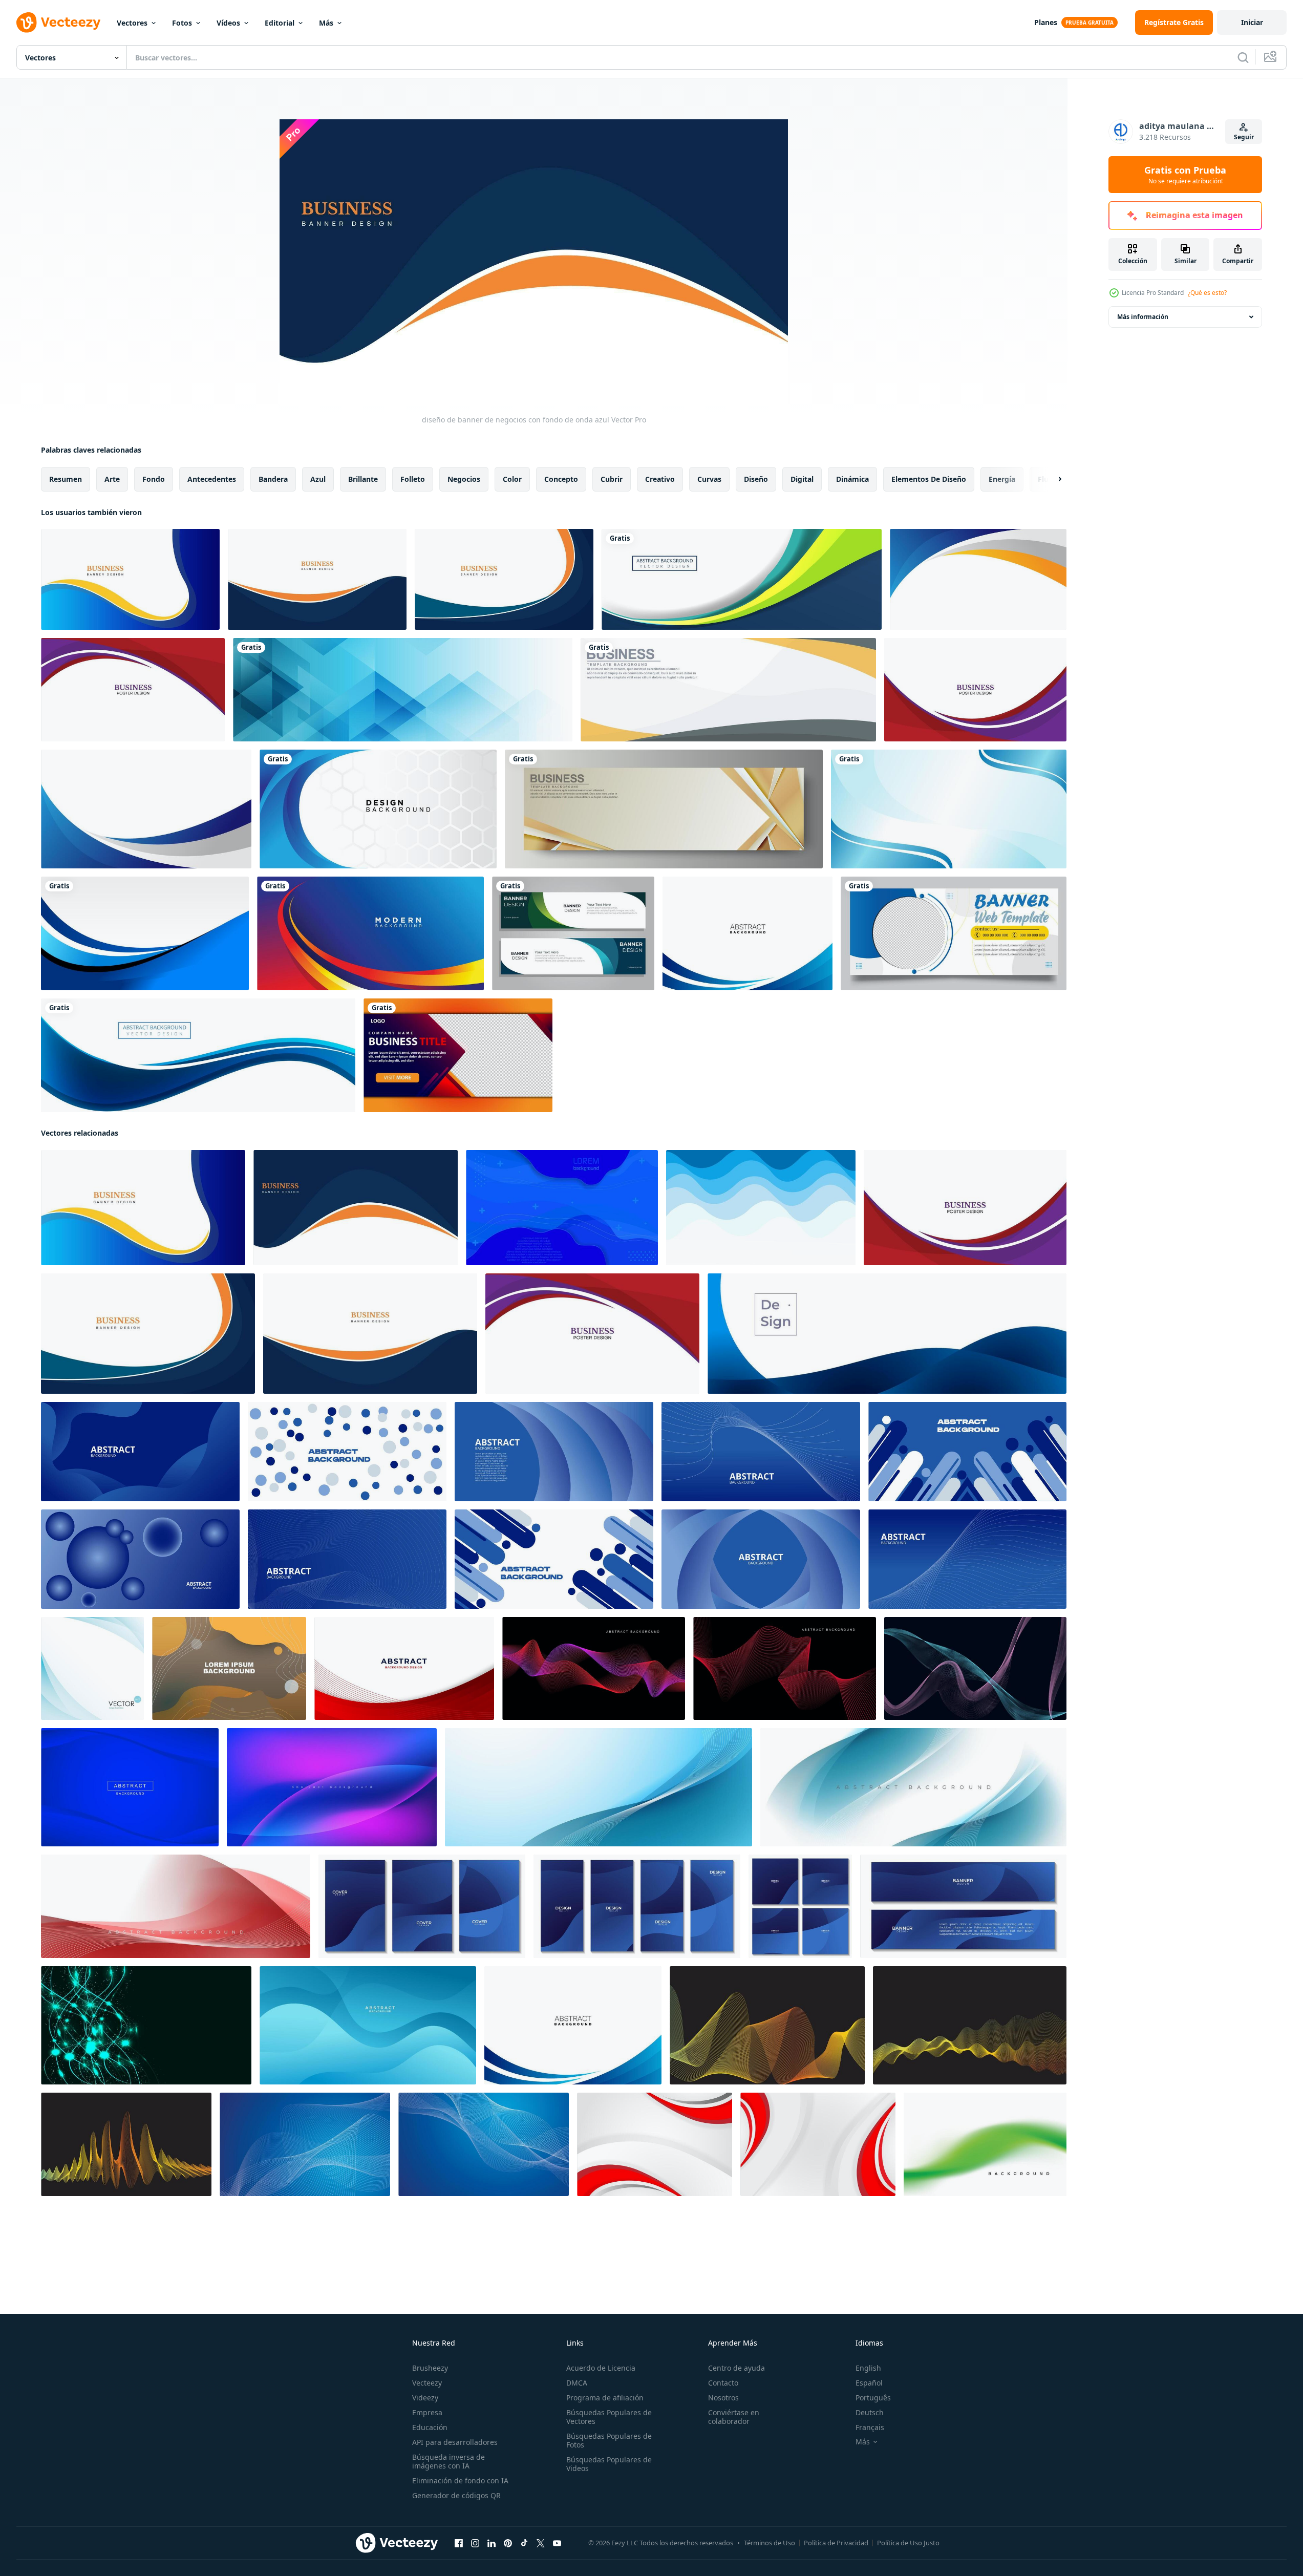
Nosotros (723, 2398)
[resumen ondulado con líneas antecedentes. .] (229, 1668)
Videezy (425, 2398)
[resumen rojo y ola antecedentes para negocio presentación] (655, 2144)
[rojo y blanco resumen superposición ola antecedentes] (176, 1906)
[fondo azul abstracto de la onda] (145, 933)
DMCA (577, 2383)
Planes (1046, 22)
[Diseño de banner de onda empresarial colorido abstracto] (742, 579)
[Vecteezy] (58, 23)
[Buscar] (1243, 57)
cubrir (612, 479)
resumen (66, 479)
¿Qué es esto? (1207, 293)
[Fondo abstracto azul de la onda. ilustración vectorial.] (887, 1334)
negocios (464, 479)
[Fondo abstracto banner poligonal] (403, 690)
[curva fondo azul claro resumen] (949, 809)
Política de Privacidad (836, 2543)
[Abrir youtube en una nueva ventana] (557, 2543)
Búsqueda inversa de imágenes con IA (448, 2461)
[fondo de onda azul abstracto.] (767, 2025)
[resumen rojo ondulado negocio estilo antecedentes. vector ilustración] (404, 1668)
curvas (709, 479)
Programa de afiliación (605, 2398)
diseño (756, 479)
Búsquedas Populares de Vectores (609, 2417)
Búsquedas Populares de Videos (609, 2464)
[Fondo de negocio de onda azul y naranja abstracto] (978, 579)
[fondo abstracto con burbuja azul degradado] (332, 1787)
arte (112, 479)
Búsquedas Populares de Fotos (609, 2440)
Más (326, 23)
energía (1002, 479)
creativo (660, 479)
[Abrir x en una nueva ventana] (541, 2543)
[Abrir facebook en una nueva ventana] (459, 2543)
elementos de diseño (929, 479)
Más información (1143, 317)
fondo (154, 479)
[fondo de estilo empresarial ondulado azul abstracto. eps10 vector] (747, 933)
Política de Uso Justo (908, 2543)
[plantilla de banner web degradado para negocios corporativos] (458, 1055)
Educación (430, 2427)
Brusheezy (430, 2368)
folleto (413, 479)
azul (318, 479)
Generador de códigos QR (456, 2495)
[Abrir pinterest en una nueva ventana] (508, 2543)
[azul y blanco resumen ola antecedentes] (913, 1787)
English (868, 2368)
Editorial (280, 23)
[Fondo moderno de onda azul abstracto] (368, 2025)
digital (802, 479)
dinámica (852, 479)
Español (869, 2383)
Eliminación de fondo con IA (460, 2481)
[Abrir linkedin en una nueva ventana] (492, 2543)
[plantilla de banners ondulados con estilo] (728, 690)
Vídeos (228, 23)
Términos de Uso (770, 2543)
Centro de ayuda (736, 2368)
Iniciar (1252, 22)
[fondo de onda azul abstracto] (761, 1208)
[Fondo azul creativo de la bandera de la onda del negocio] (198, 1055)
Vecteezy (427, 2383)
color (512, 479)
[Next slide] (1051, 479)
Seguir (1244, 137)
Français (870, 2427)
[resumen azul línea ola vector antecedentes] (562, 1208)
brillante (363, 479)
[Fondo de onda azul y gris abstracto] (146, 809)
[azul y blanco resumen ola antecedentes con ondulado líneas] (599, 1787)
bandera (273, 479)
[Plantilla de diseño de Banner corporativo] (573, 933)
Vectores (132, 23)
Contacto (723, 2383)
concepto (561, 479)
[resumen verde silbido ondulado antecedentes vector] (985, 2144)
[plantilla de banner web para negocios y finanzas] (954, 933)
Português (873, 2398)
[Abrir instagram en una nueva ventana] (475, 2543)
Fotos (182, 23)
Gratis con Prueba (1185, 175)
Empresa (427, 2412)
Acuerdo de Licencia (601, 2368)
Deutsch (870, 2412)
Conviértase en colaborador (734, 2417)
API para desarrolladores (455, 2442)
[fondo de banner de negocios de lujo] (664, 809)
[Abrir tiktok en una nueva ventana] (524, 2543)
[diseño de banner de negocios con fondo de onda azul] (130, 579)
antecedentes (212, 479)
